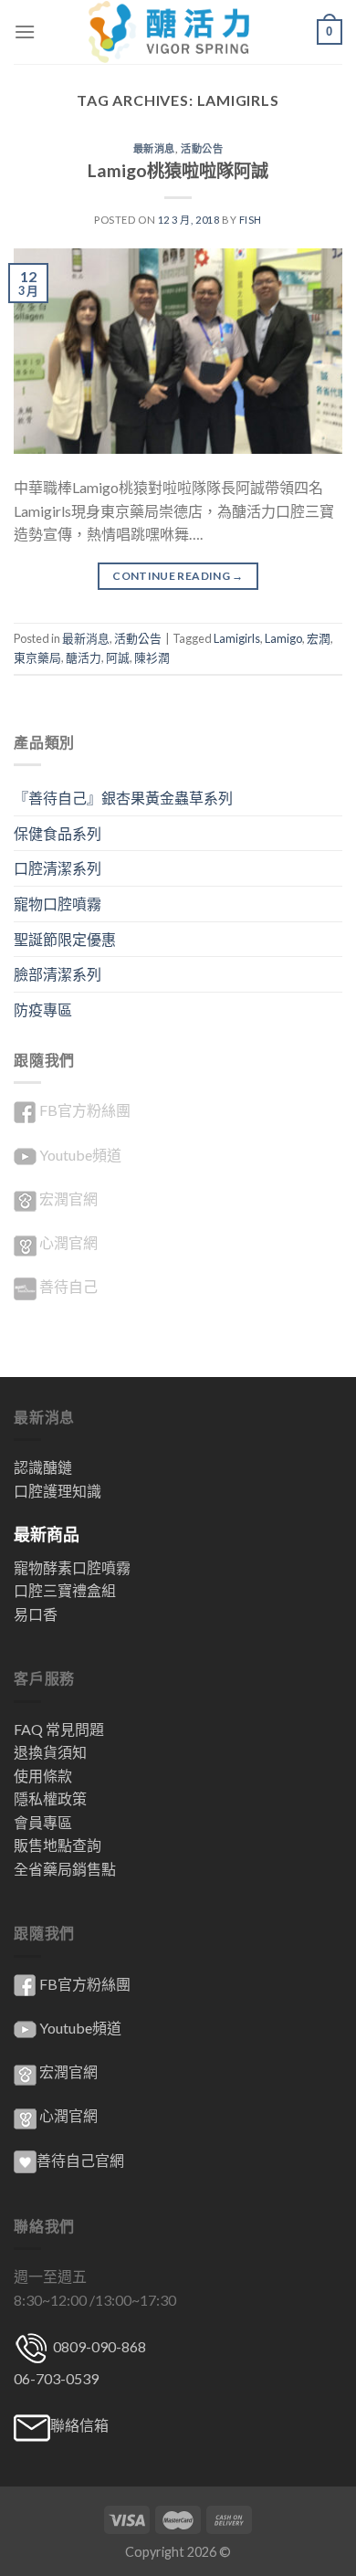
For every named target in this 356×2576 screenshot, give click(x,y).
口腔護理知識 (58, 1491)
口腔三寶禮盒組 (65, 1590)
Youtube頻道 (80, 1155)
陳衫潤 (152, 657)
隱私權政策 (50, 1798)
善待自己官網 (80, 2160)
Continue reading (178, 576)
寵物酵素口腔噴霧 (72, 1567)
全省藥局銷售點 (65, 1869)
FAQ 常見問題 (59, 1729)
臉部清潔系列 (58, 974)
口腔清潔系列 (58, 868)
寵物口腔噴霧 (58, 904)
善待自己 (68, 1286)
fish (251, 220)
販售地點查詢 (58, 1845)
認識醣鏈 (43, 1467)
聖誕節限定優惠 (65, 939)
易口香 (36, 1614)
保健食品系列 (58, 833)
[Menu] (25, 32)
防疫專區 (43, 1009)
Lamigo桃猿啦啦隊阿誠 (178, 170)
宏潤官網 (68, 1199)
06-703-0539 (56, 2378)
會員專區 (43, 1822)
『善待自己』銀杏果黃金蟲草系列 (123, 798)
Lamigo (283, 638)
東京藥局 (37, 657)
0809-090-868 (98, 2346)
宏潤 (319, 638)
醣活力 (84, 657)
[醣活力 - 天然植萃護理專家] (178, 32)
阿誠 (118, 657)
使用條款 (43, 1776)
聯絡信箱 (79, 2425)
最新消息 (154, 148)
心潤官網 (68, 1242)
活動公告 (202, 148)
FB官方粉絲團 (85, 1110)
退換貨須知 (50, 1752)
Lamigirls (237, 638)
